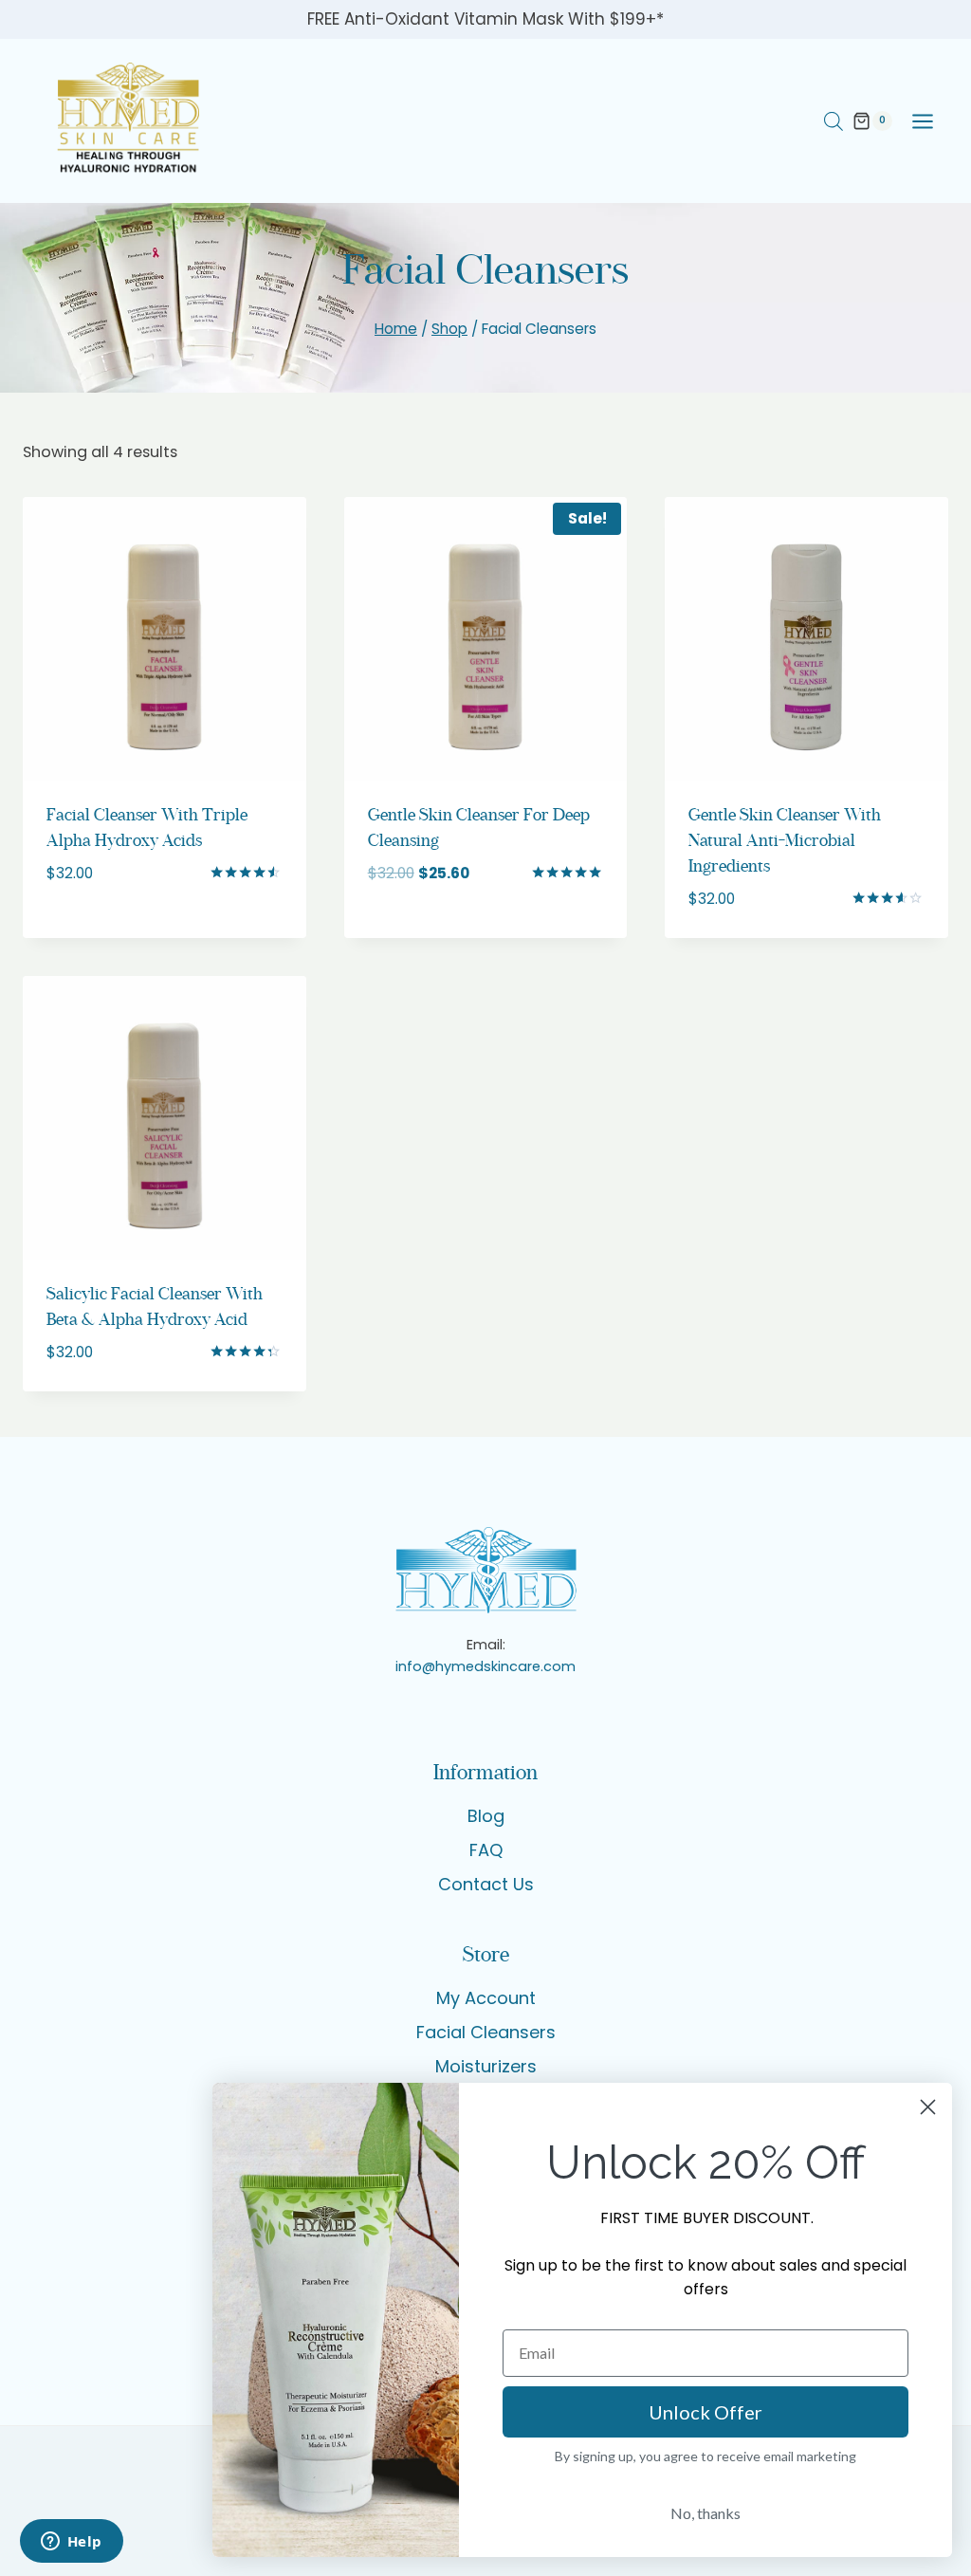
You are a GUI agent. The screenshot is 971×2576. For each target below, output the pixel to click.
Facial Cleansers (486, 2032)
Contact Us (486, 1884)
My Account (486, 1998)
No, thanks (705, 2513)
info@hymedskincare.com (485, 1666)
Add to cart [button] (99, 929)
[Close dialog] (928, 2107)
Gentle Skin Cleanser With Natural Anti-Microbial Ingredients (785, 841)
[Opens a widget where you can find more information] (71, 2543)
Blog (486, 1816)
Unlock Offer (705, 2412)
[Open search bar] (834, 121)
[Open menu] (931, 121)
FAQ (486, 1850)
